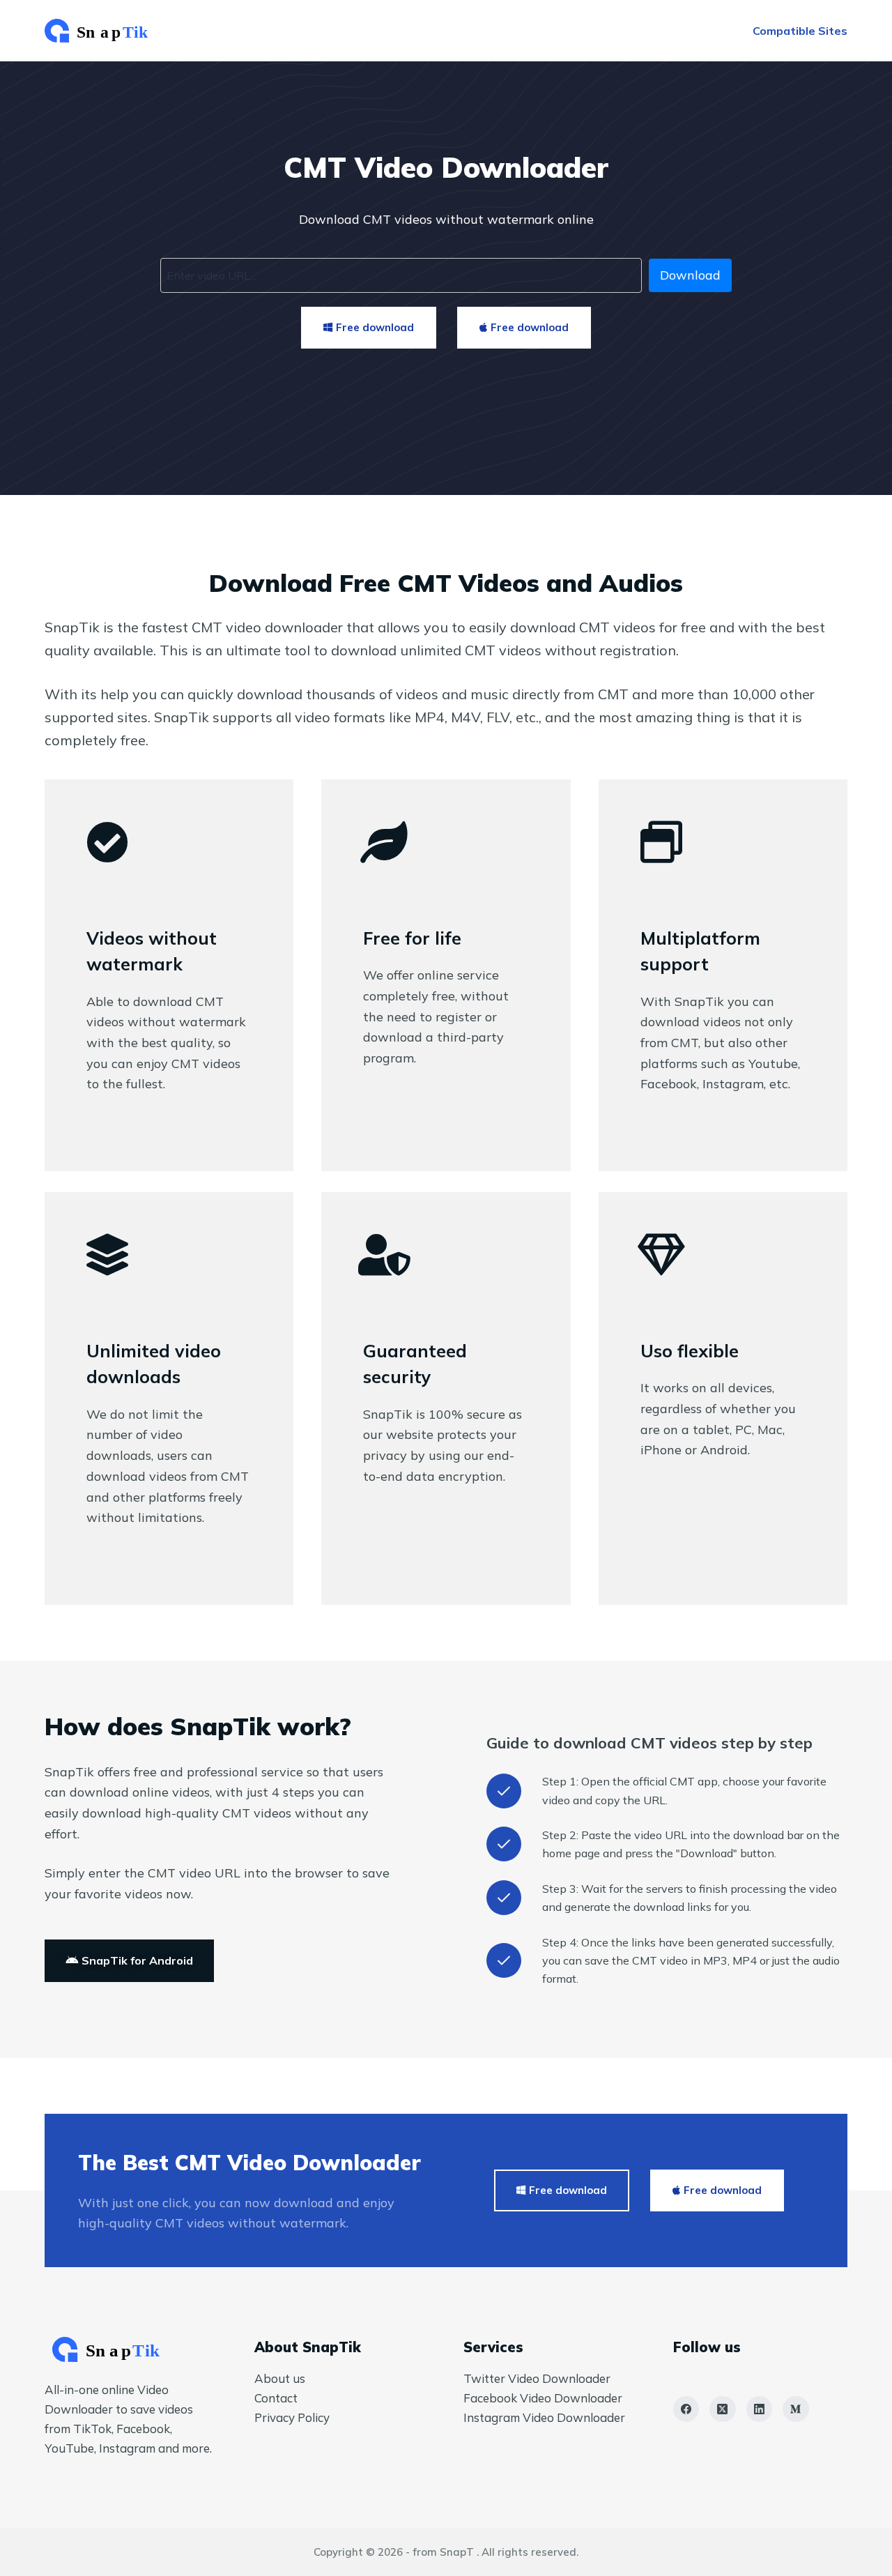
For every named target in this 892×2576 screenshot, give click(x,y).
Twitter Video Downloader (537, 2378)
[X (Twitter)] (723, 2409)
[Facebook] (686, 2409)
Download (690, 275)
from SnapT (443, 2552)
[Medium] (796, 2409)
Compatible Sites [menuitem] (800, 31)
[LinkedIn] (760, 2409)
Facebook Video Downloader (543, 2398)
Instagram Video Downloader (544, 2417)
